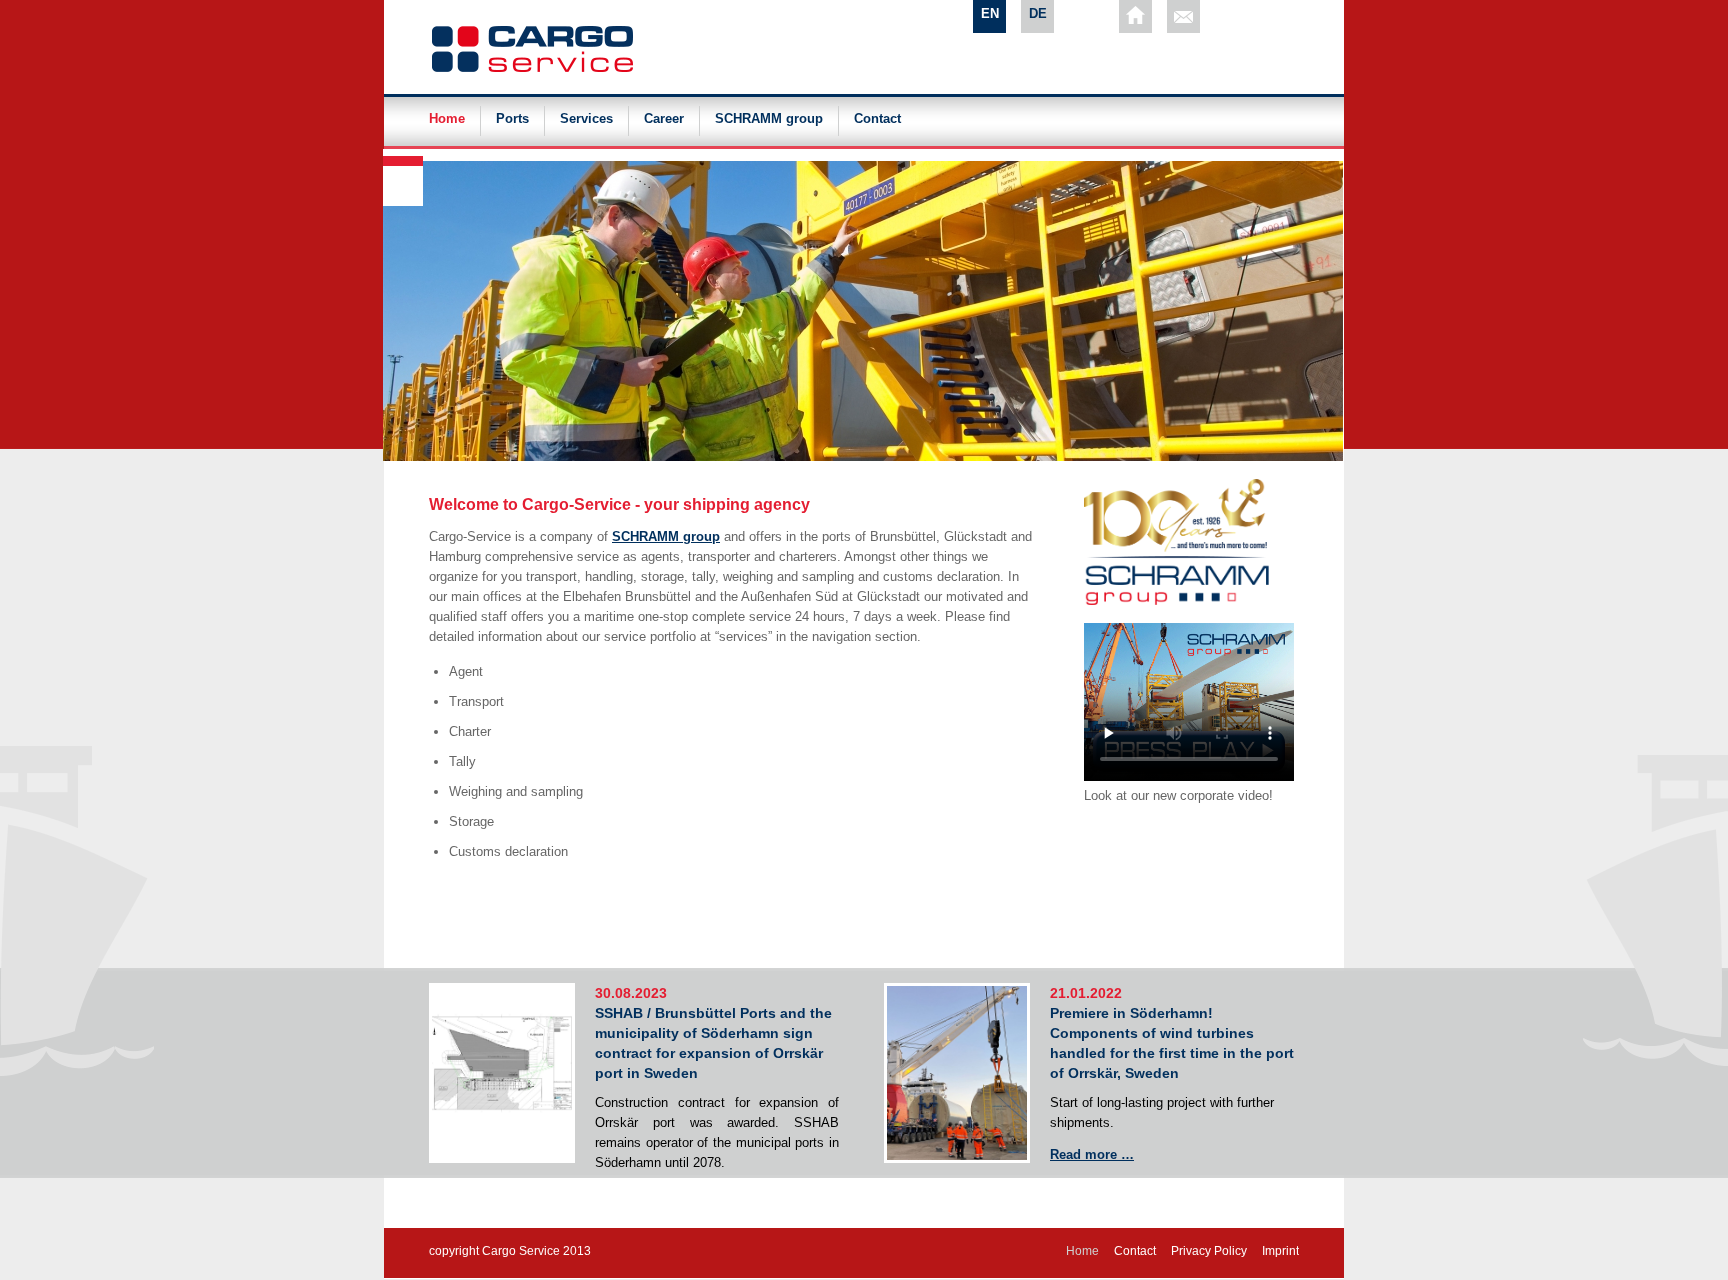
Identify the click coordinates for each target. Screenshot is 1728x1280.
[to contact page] (1183, 16)
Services (586, 119)
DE (1038, 13)
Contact (877, 119)
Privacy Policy (1209, 1251)
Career (664, 119)
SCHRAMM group (769, 119)
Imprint (1280, 1251)
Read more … (1092, 1154)
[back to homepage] (1135, 16)
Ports (512, 119)
